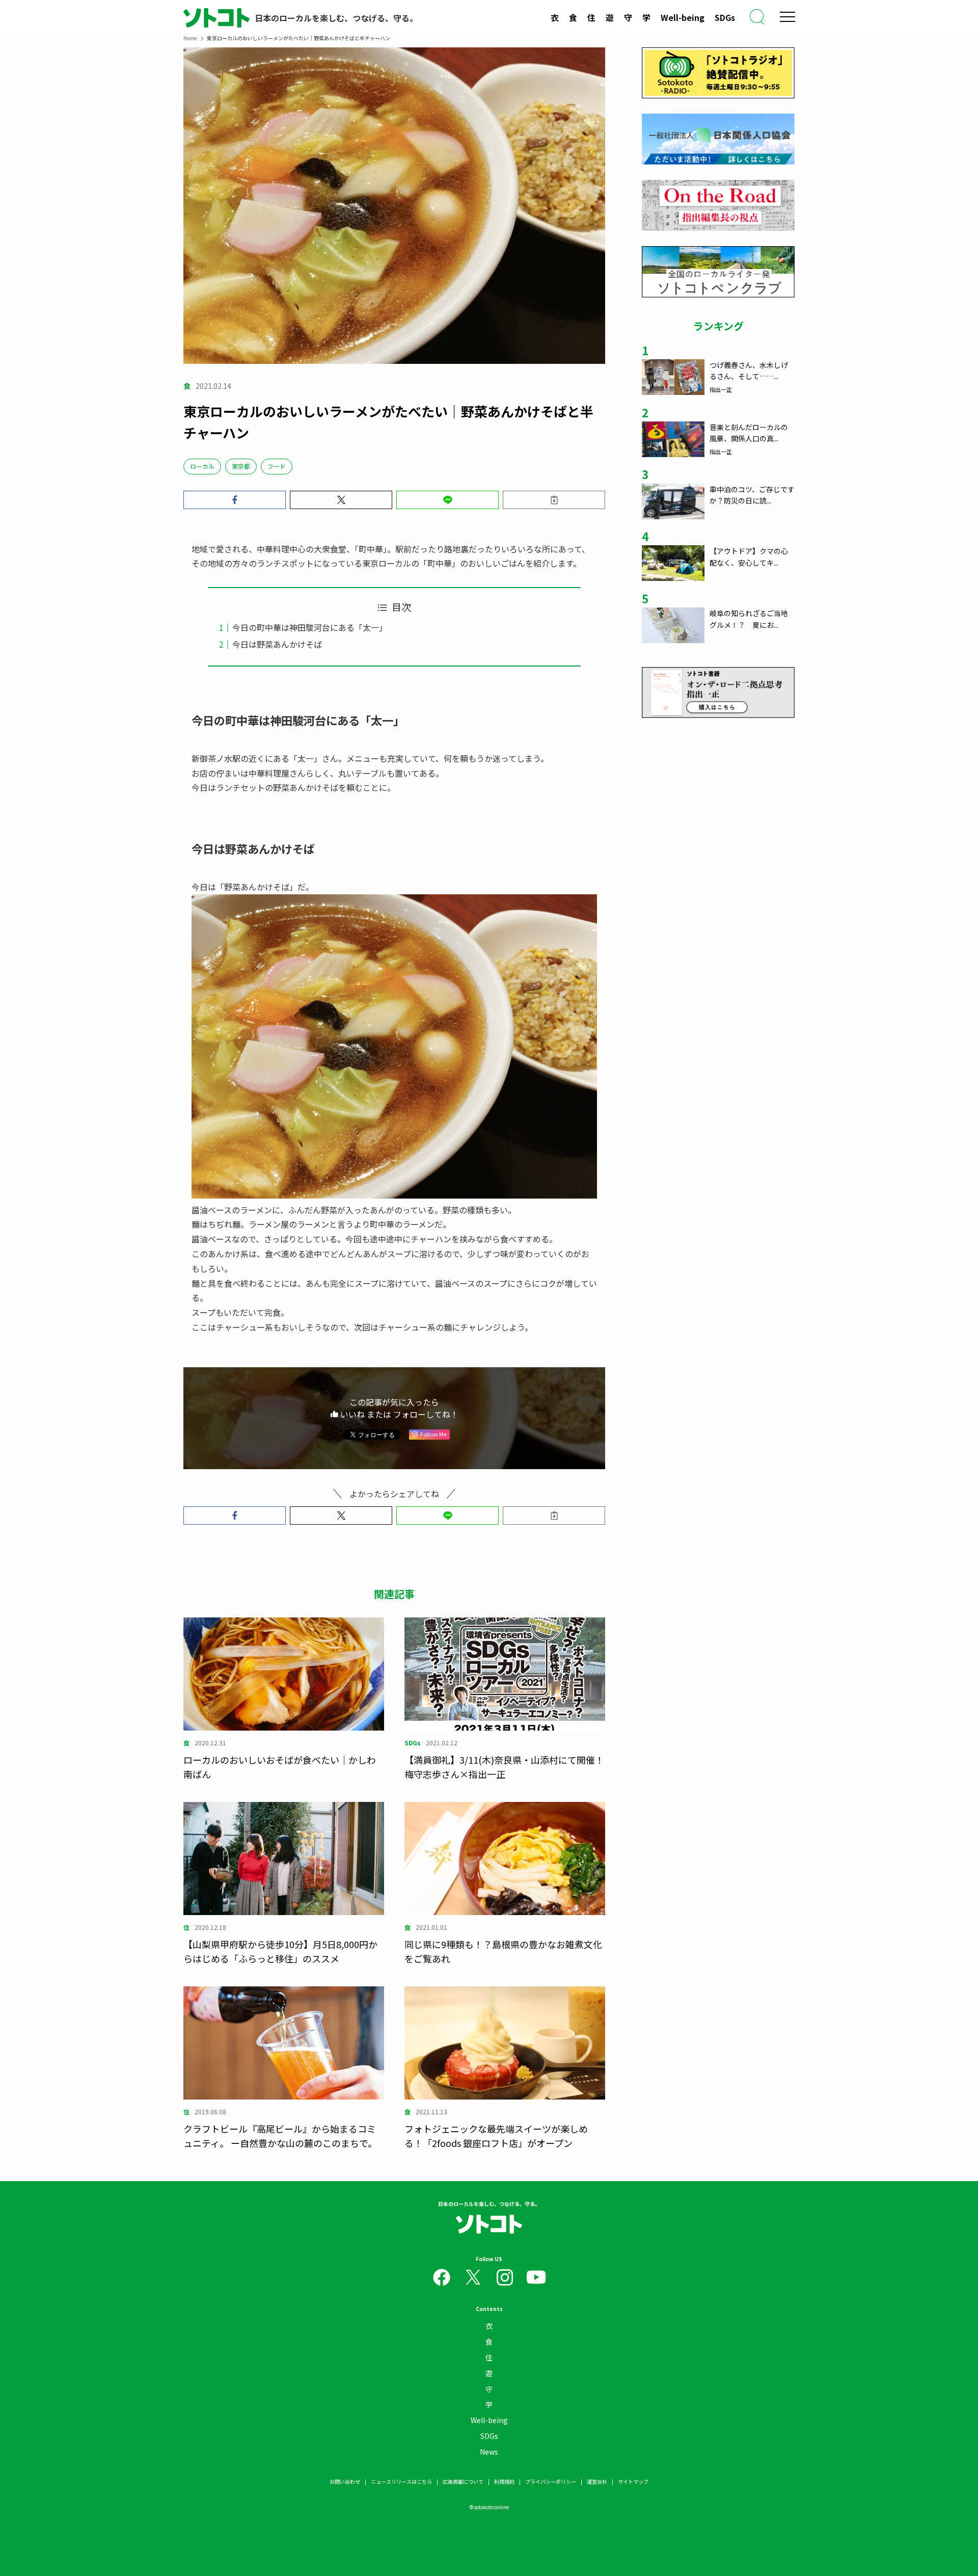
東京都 (241, 466)
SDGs (725, 17)
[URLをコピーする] (554, 500)
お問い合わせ (345, 2481)
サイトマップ (633, 2481)
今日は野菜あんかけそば (277, 644)
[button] (235, 500)
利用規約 (504, 2481)
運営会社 (597, 2481)
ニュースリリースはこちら (401, 2481)
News (489, 2452)
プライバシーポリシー (551, 2481)
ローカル (202, 466)
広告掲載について (463, 2481)
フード (277, 466)
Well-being (683, 17)
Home (190, 38)
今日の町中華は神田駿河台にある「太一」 (310, 627)
